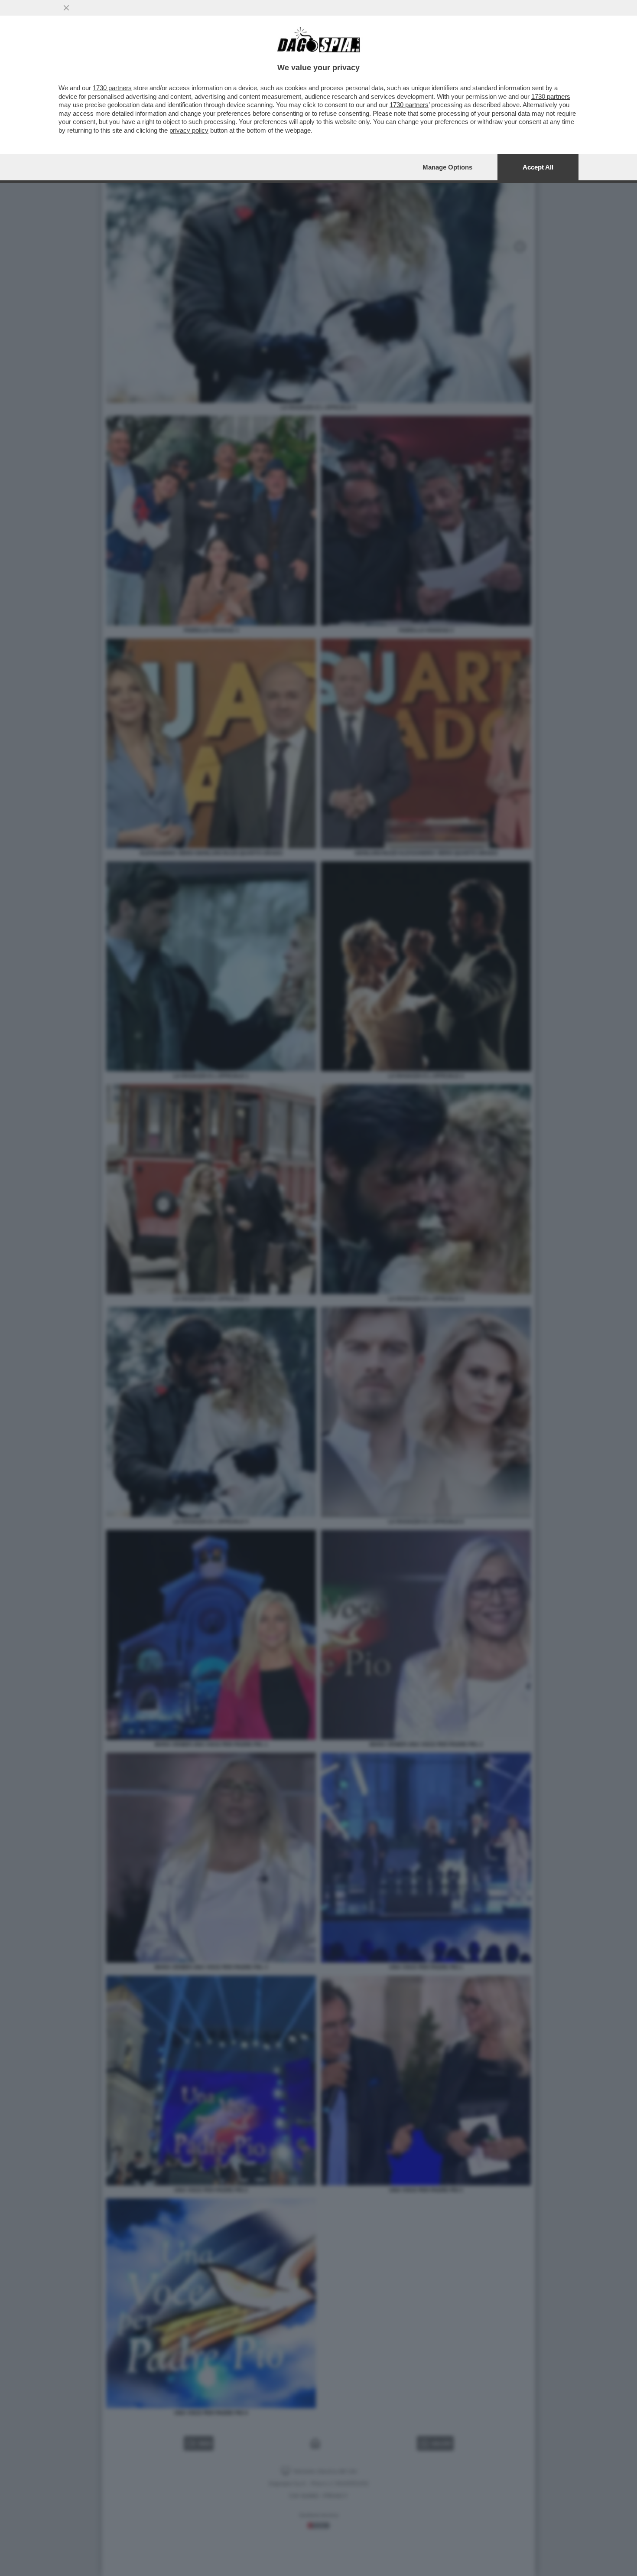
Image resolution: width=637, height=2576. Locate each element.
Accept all (538, 167)
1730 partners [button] (112, 88)
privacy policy (189, 130)
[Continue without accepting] (66, 8)
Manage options (447, 167)
